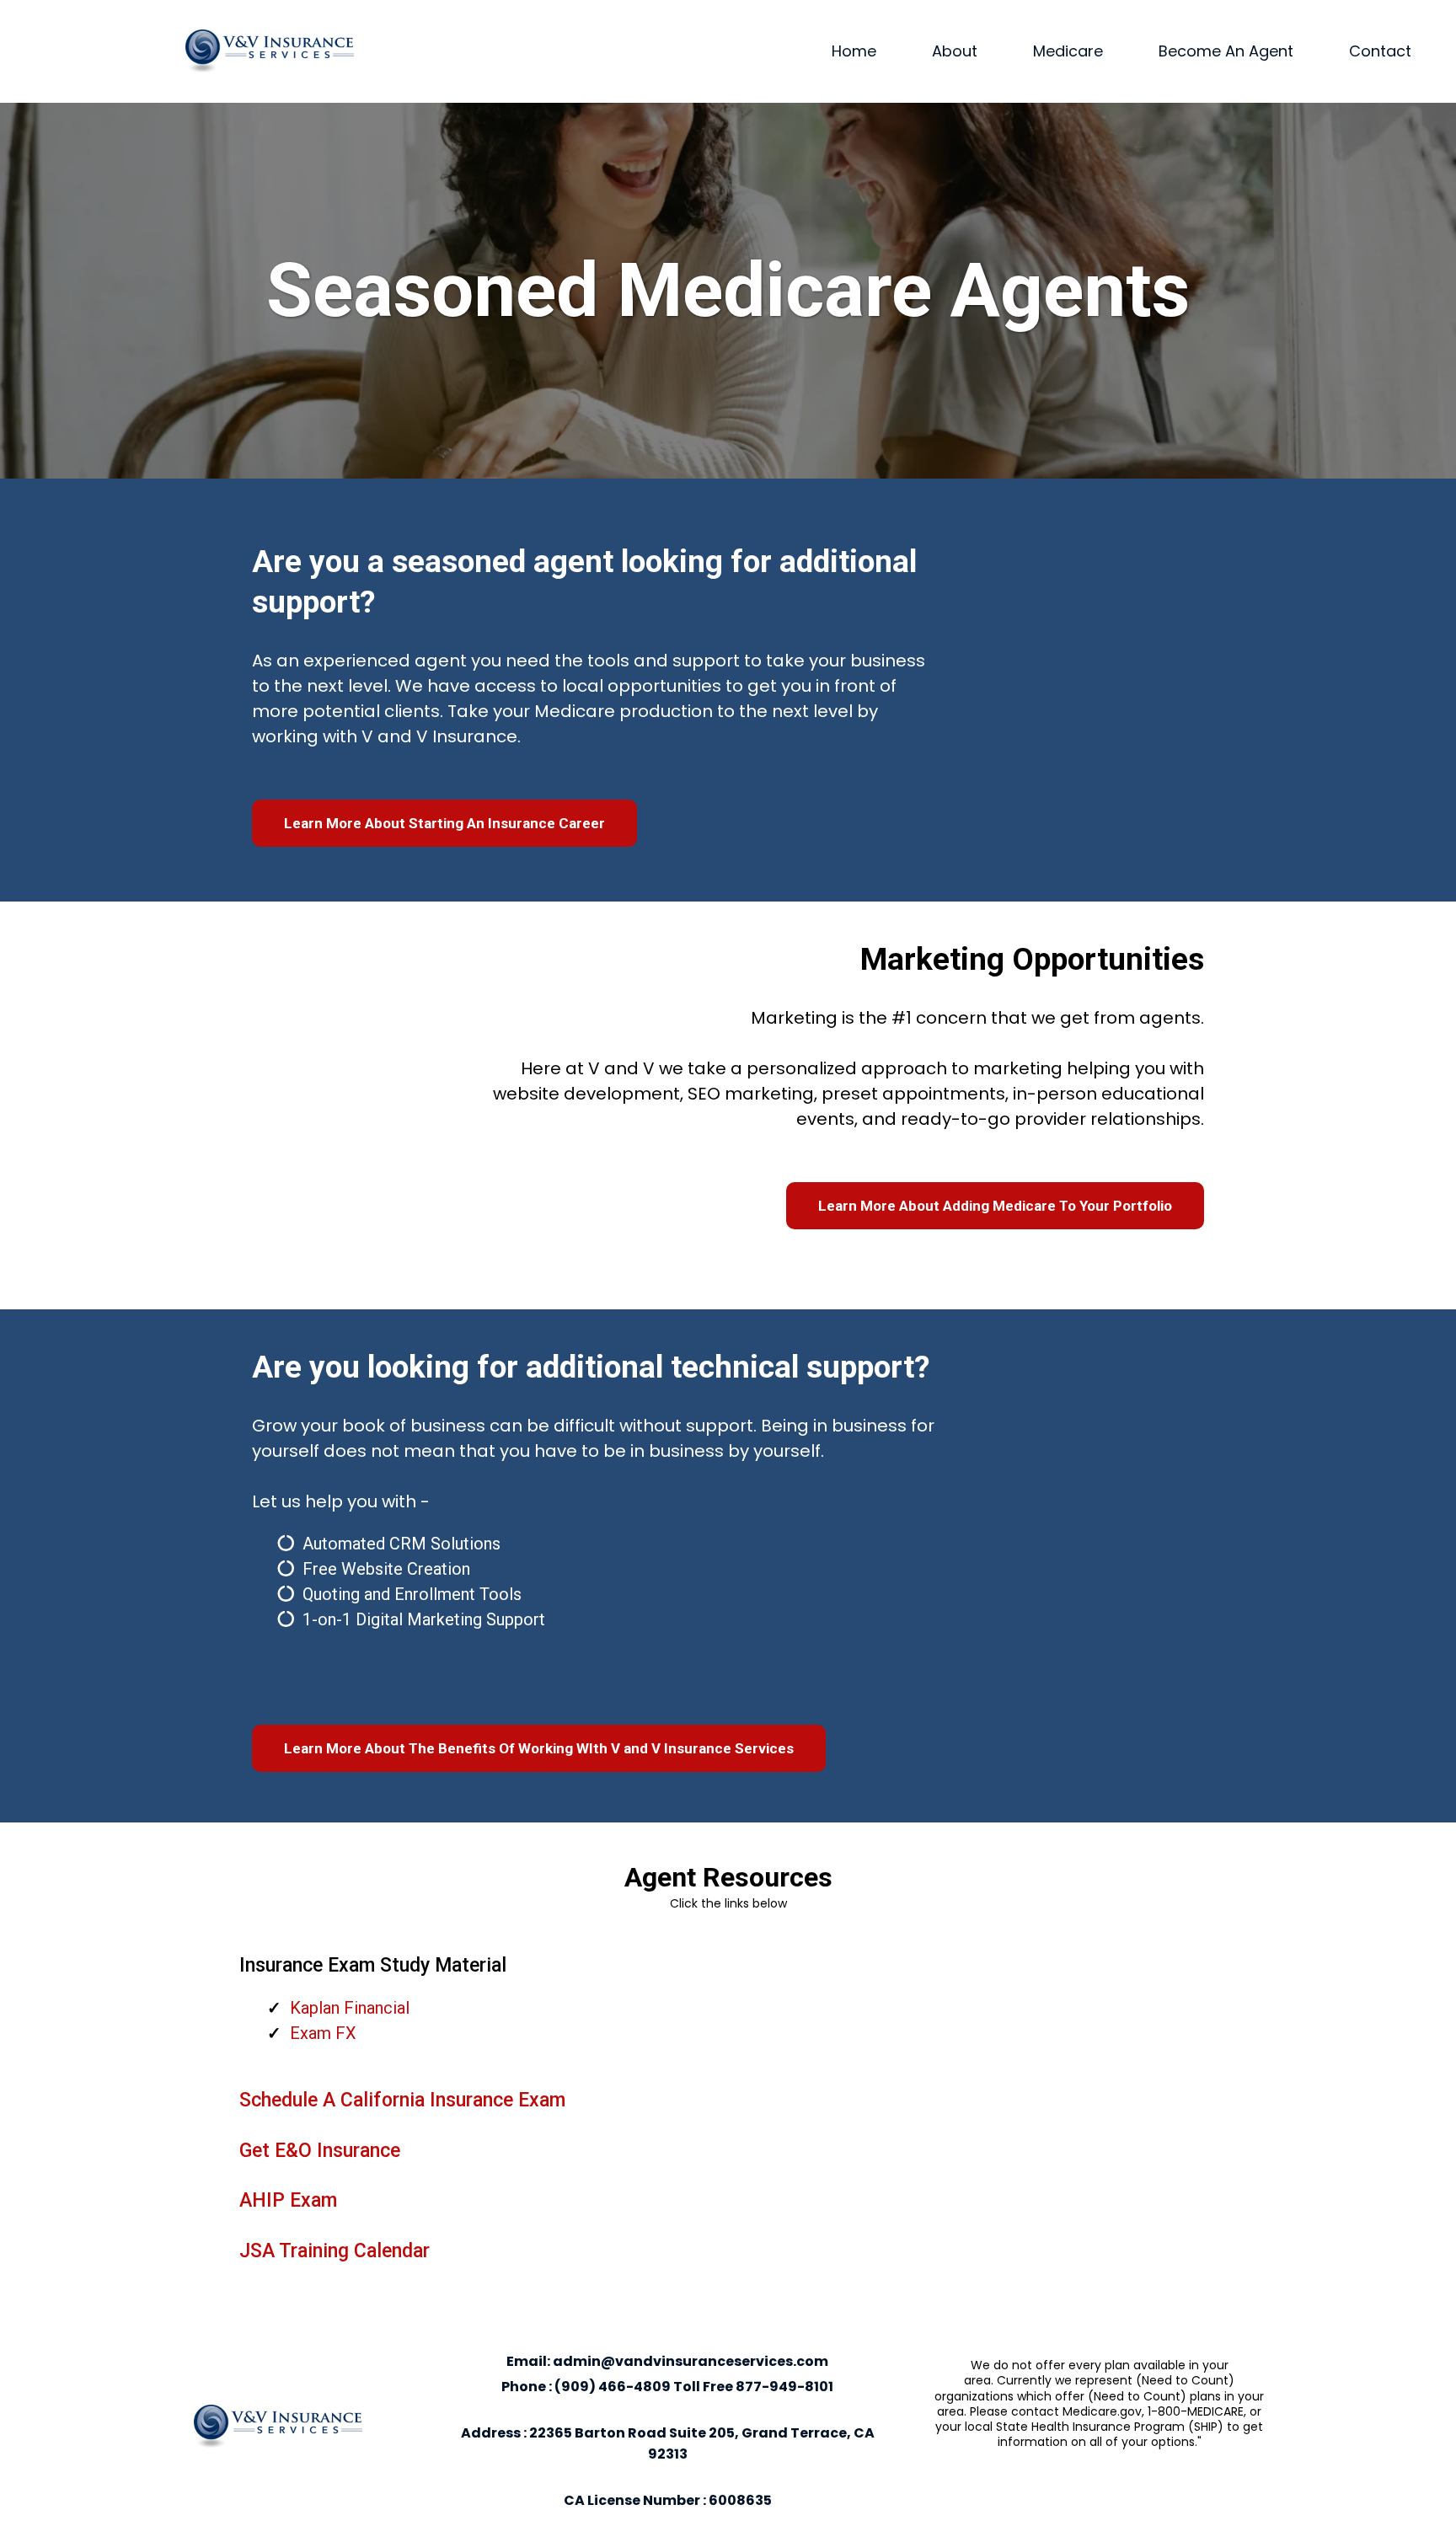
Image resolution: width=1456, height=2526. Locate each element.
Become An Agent (1226, 51)
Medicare (1068, 51)
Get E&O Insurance (320, 2151)
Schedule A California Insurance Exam (402, 2100)
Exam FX (323, 2033)
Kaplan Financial (350, 2008)
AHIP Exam (288, 2200)
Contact (1380, 51)
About (955, 51)
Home (854, 51)
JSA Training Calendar (335, 2251)
